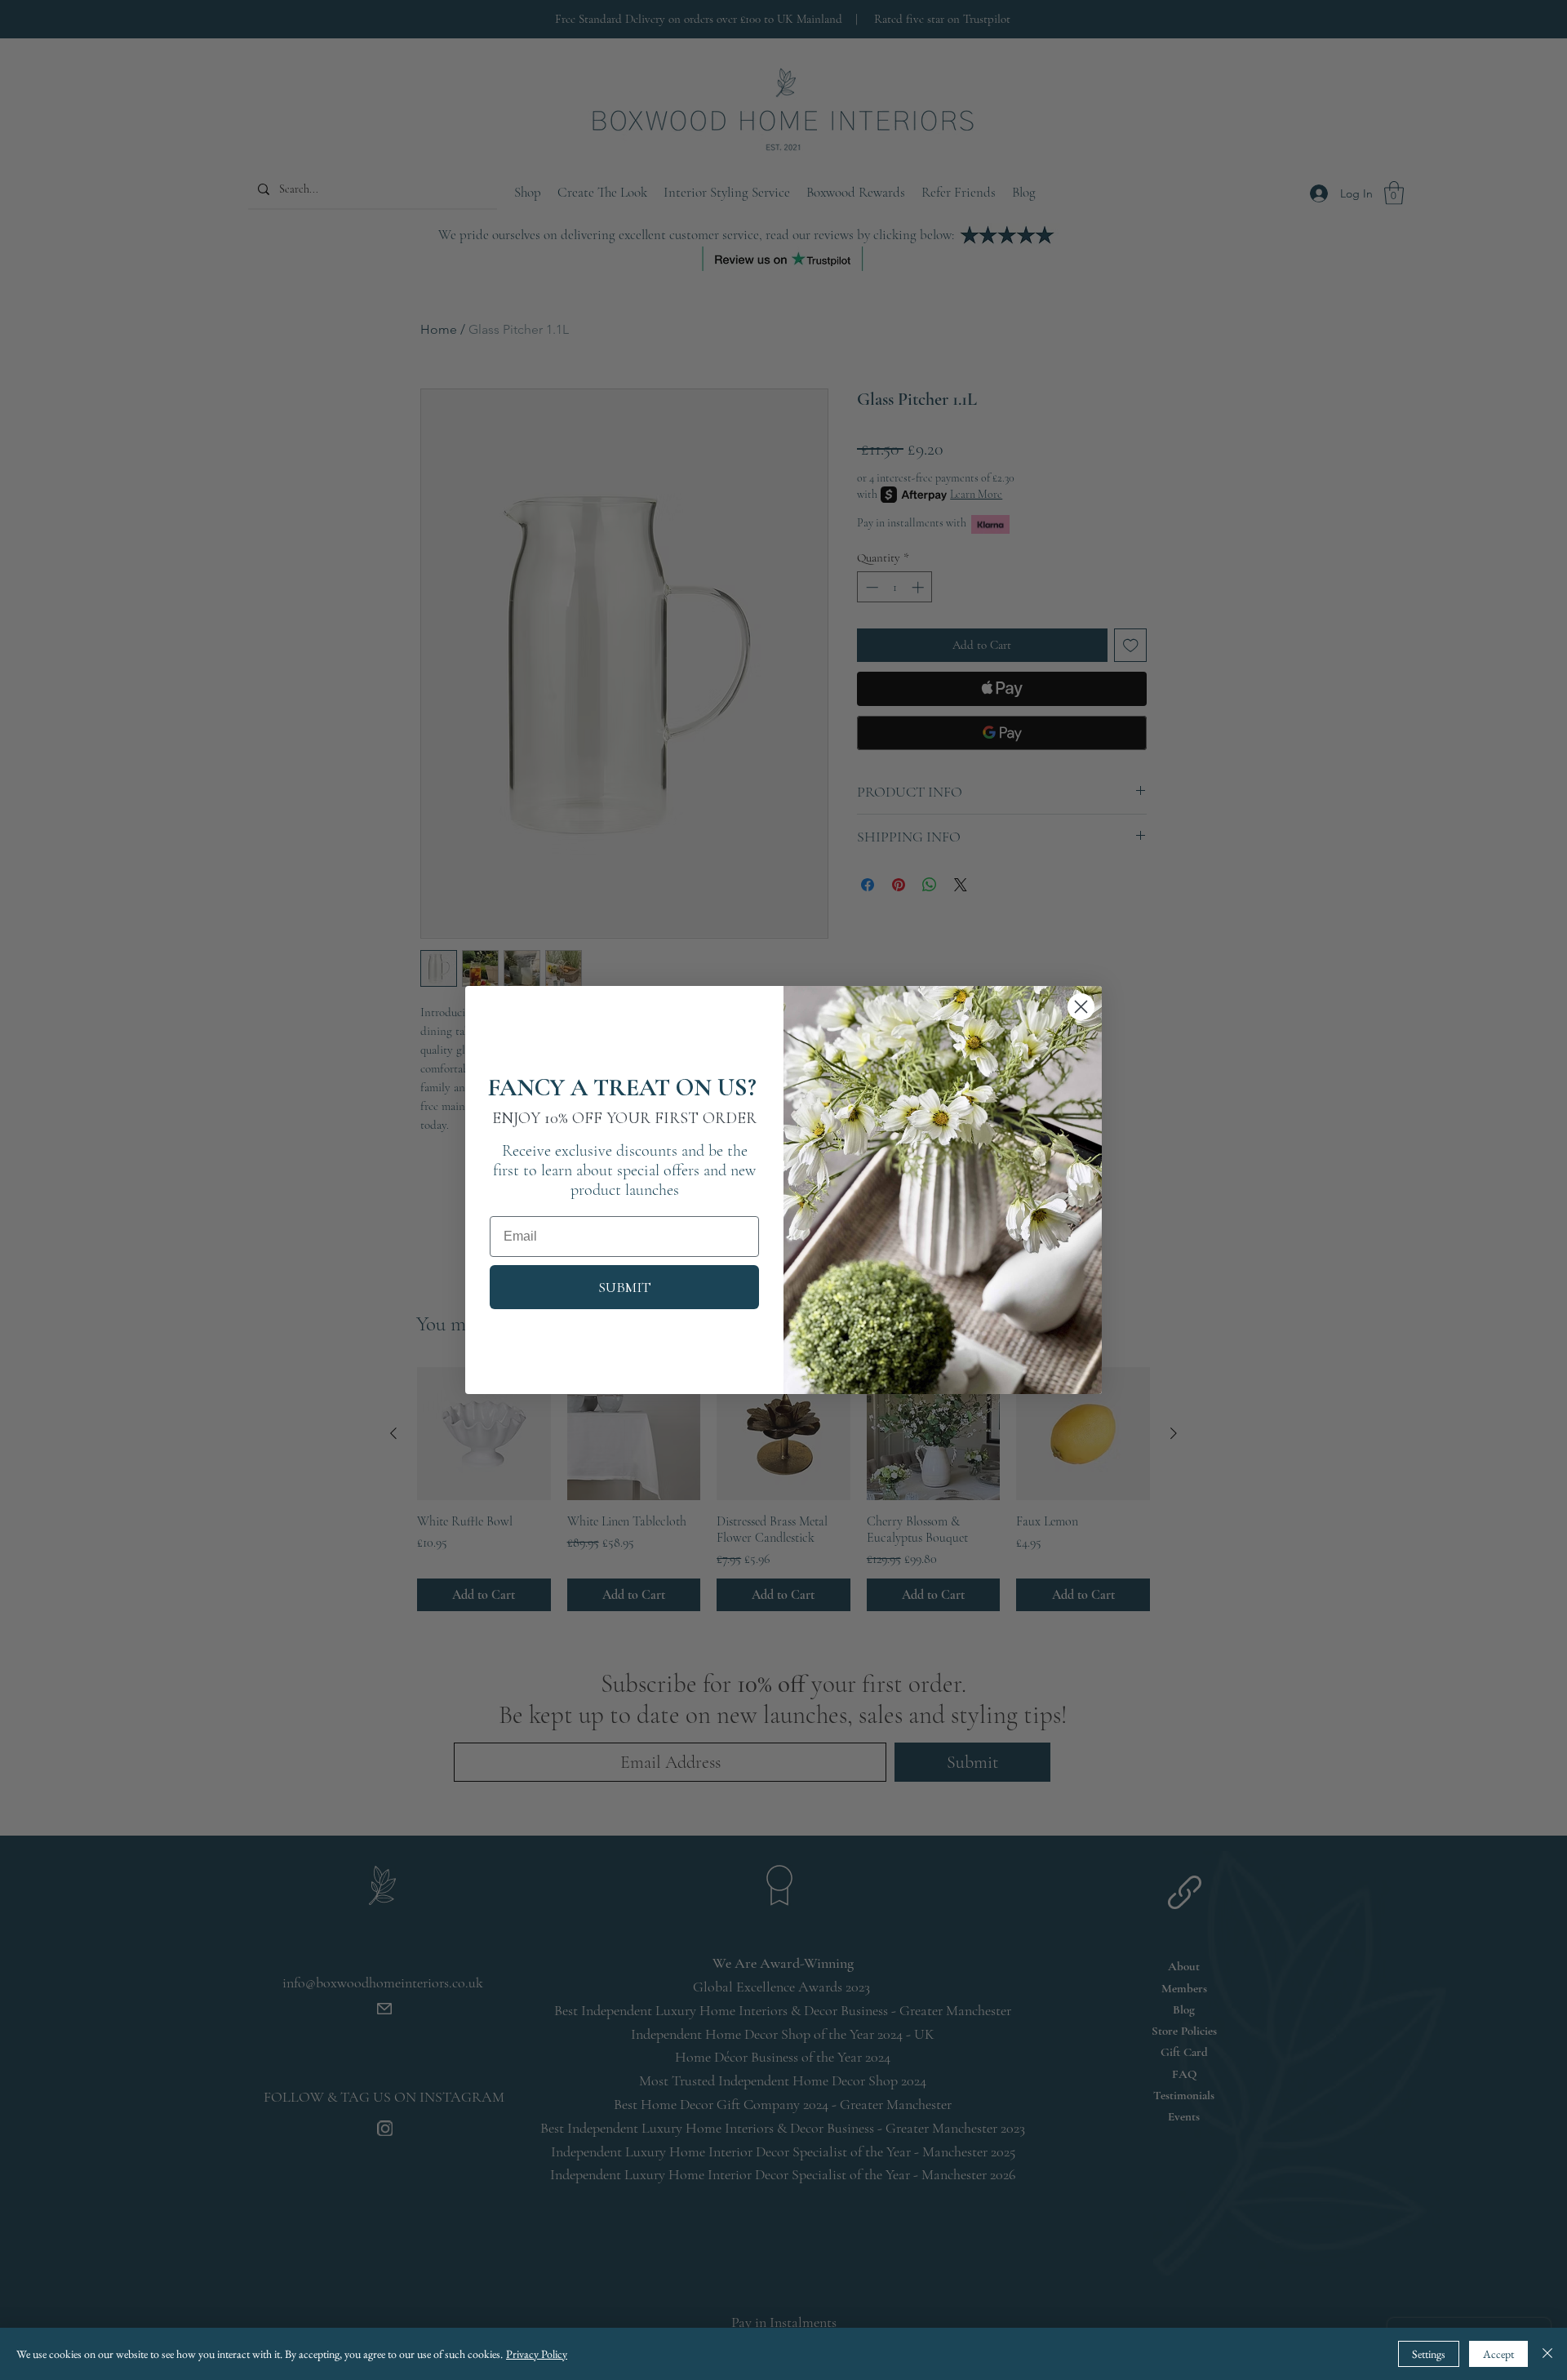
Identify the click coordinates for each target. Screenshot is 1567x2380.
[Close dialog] (1081, 1007)
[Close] (1547, 2354)
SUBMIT (625, 1287)
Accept (1498, 2354)
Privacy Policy (537, 2354)
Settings (1429, 2354)
